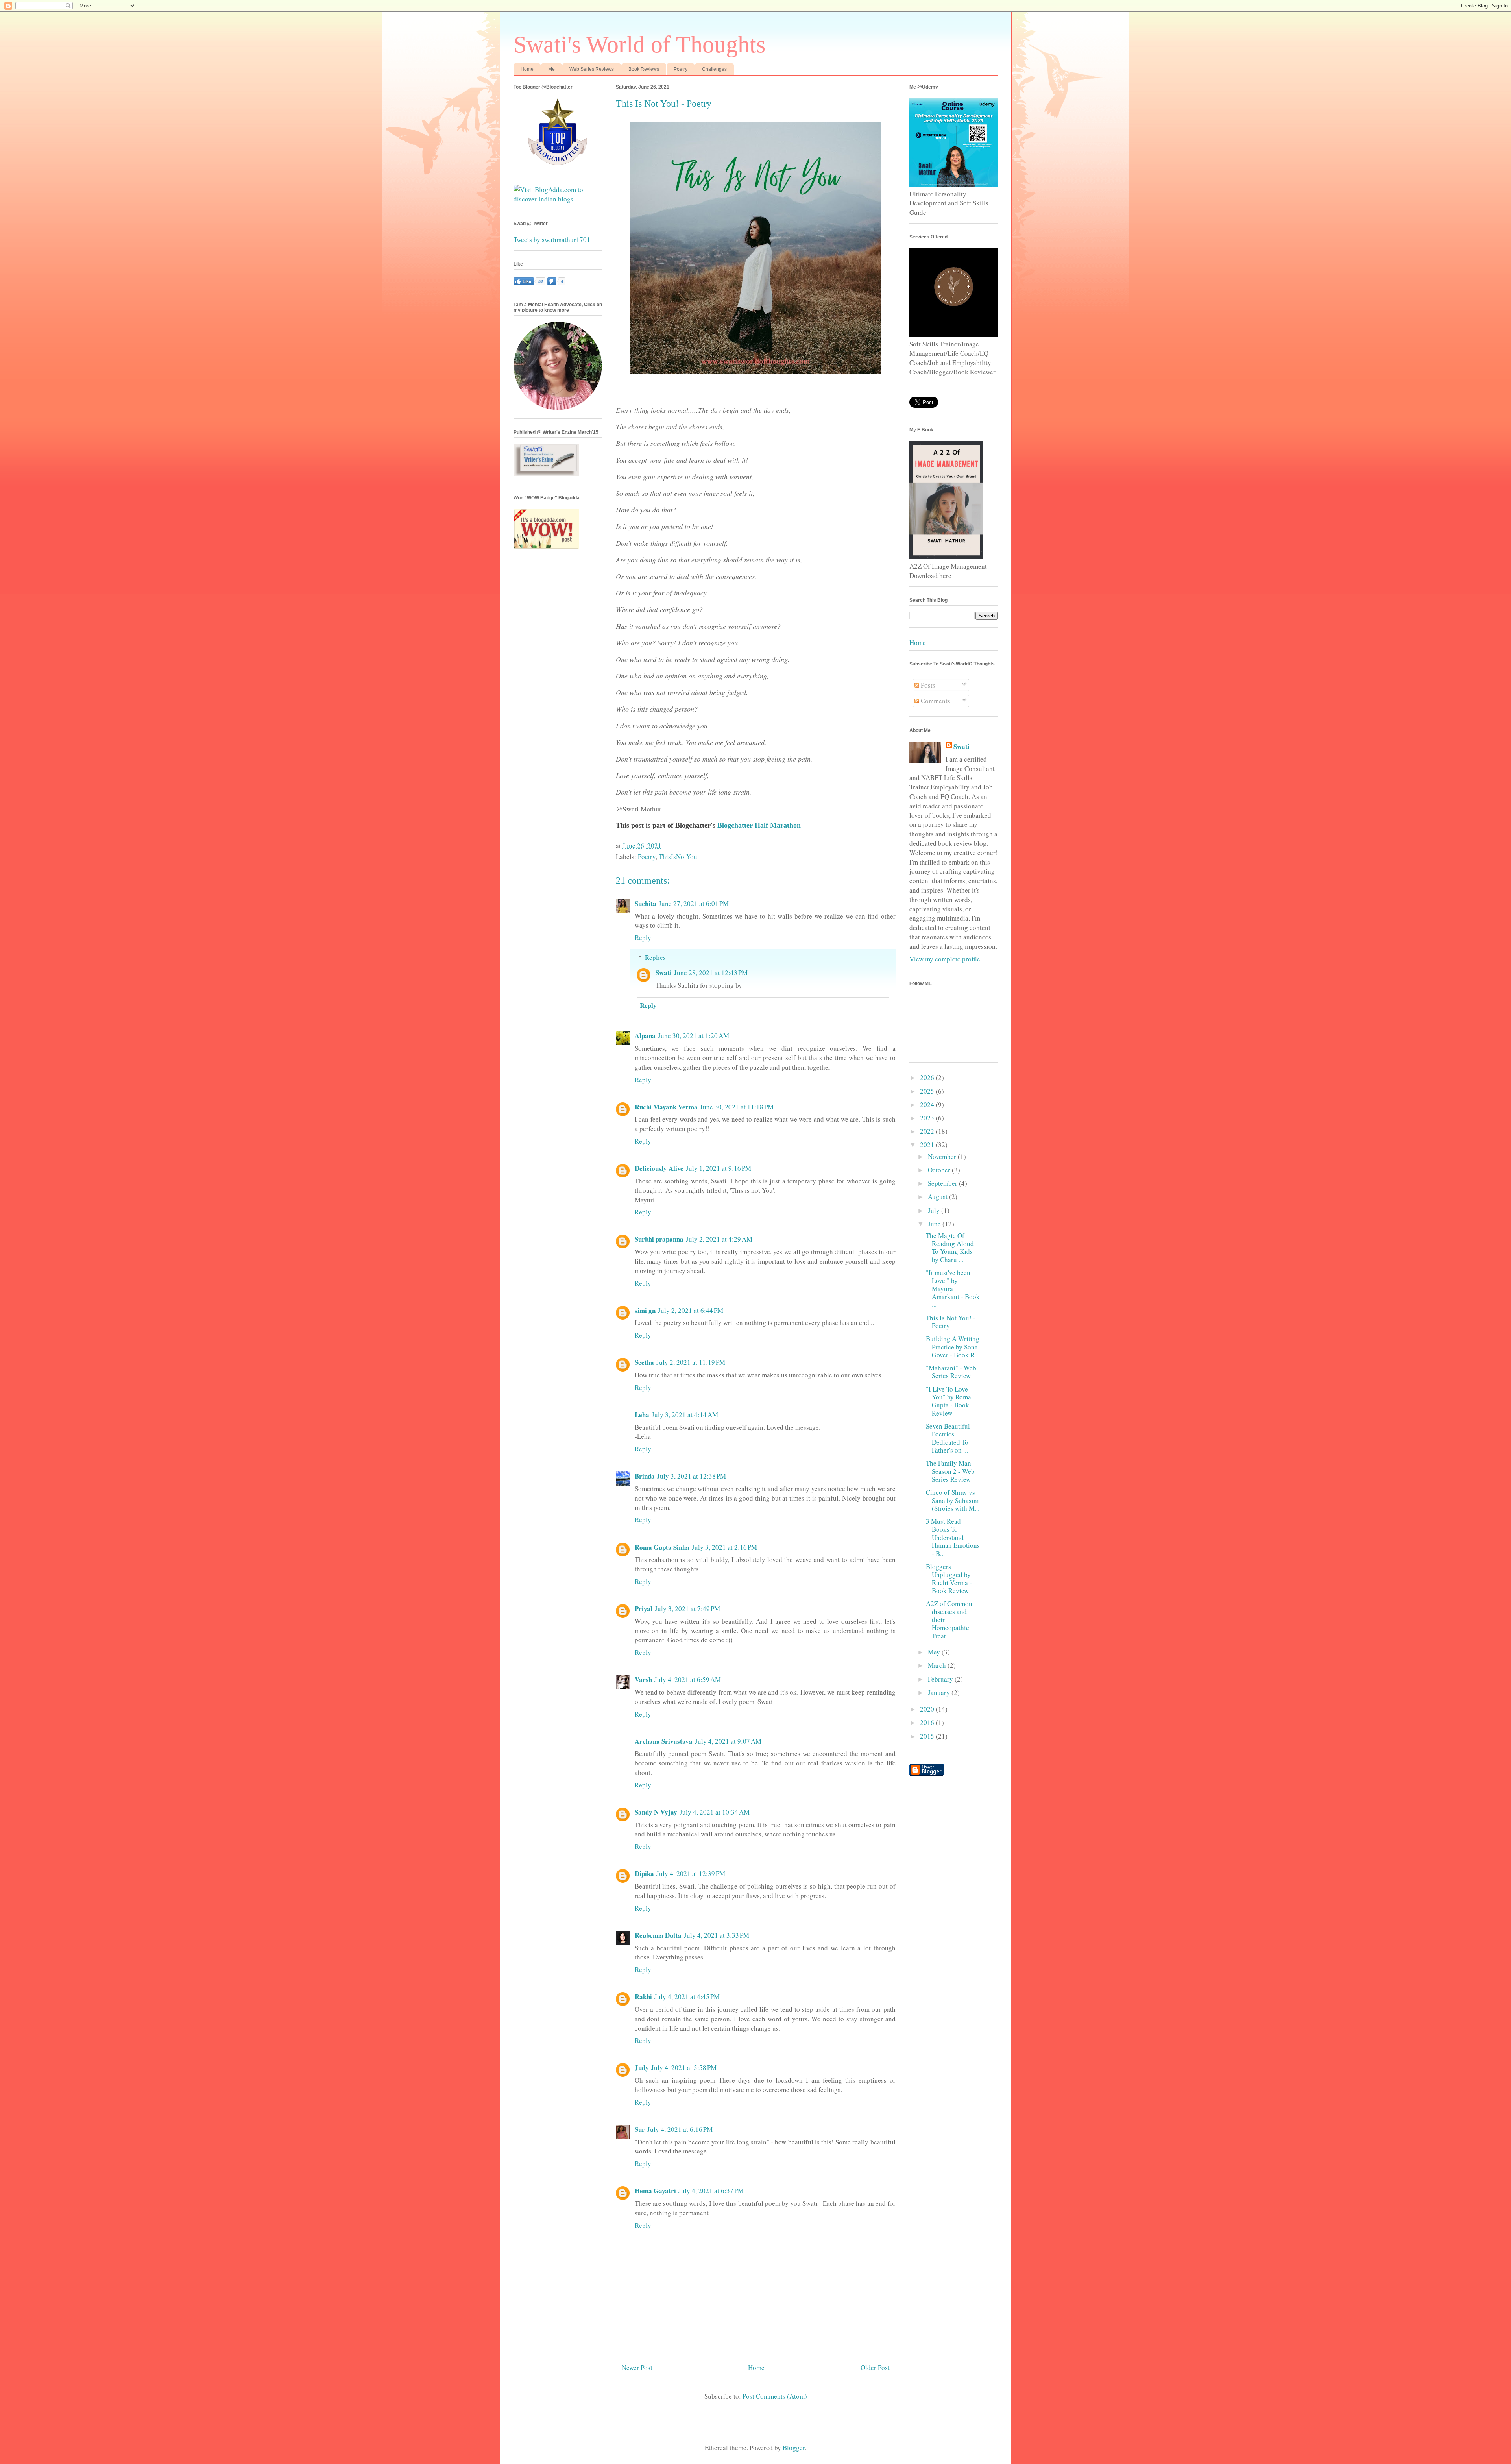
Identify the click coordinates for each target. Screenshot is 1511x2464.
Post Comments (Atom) (775, 2396)
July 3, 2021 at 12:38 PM (692, 1476)
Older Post (875, 2367)
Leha (642, 1415)
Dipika (644, 1873)
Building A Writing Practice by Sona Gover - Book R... (953, 1347)
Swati (664, 973)
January (940, 1692)
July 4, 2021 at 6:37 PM (711, 2191)
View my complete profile (945, 959)
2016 (928, 1722)
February (941, 1679)
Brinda (645, 1476)
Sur (640, 2129)
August (938, 1197)
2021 (928, 1145)
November (943, 1156)
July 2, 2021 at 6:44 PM (691, 1310)
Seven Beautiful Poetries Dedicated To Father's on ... (948, 1438)
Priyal (644, 1609)
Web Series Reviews (592, 69)
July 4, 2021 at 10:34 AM (715, 1812)
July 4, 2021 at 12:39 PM (691, 1873)
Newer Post (637, 2367)
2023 (928, 1118)
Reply (643, 938)
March (938, 1665)
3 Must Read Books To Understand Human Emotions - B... (953, 1537)
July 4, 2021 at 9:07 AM (728, 1741)
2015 (928, 1736)
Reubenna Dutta (658, 1935)
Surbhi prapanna (659, 1239)
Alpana (645, 1036)
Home (527, 69)
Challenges (714, 69)
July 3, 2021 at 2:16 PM (724, 1547)
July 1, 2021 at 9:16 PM (719, 1168)
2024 (928, 1104)
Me (551, 69)
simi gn (645, 1310)
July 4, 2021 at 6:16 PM (680, 2129)
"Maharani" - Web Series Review (951, 1372)
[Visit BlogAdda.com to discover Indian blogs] (558, 199)
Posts (927, 685)
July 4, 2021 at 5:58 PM (684, 2068)
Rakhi (643, 1997)
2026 (928, 1077)
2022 (928, 1131)
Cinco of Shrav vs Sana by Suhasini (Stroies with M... (953, 1500)
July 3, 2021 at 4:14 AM (685, 1415)
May (935, 1652)
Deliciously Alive (659, 1168)
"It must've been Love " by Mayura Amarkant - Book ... (953, 1289)
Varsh (643, 1679)
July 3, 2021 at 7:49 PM (687, 1609)
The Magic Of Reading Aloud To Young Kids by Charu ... (950, 1248)
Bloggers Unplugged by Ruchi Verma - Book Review (949, 1579)
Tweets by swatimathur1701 (552, 239)
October (940, 1170)
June (935, 1224)
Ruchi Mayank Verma (666, 1107)
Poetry (681, 69)
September (943, 1183)
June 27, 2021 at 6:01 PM (694, 903)
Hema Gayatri (655, 2191)
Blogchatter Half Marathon (759, 825)
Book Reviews (644, 69)
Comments (935, 701)
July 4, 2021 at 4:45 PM (687, 1997)
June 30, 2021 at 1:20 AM (694, 1036)
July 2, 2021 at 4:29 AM (719, 1239)
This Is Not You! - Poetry (951, 1322)
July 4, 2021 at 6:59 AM (688, 1679)
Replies (655, 957)
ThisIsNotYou (678, 857)
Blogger (794, 2448)
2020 (928, 1709)
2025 (928, 1091)
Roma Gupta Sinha (662, 1547)
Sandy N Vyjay (656, 1812)
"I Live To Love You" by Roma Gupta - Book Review (949, 1401)
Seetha (644, 1362)
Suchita (646, 903)
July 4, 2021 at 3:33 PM (717, 1935)
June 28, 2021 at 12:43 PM (711, 973)
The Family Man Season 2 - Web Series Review (950, 1471)
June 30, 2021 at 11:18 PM (737, 1107)
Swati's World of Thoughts (639, 44)
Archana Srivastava (664, 1741)
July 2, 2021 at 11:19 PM (691, 1362)
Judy (642, 2068)
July (935, 1210)
